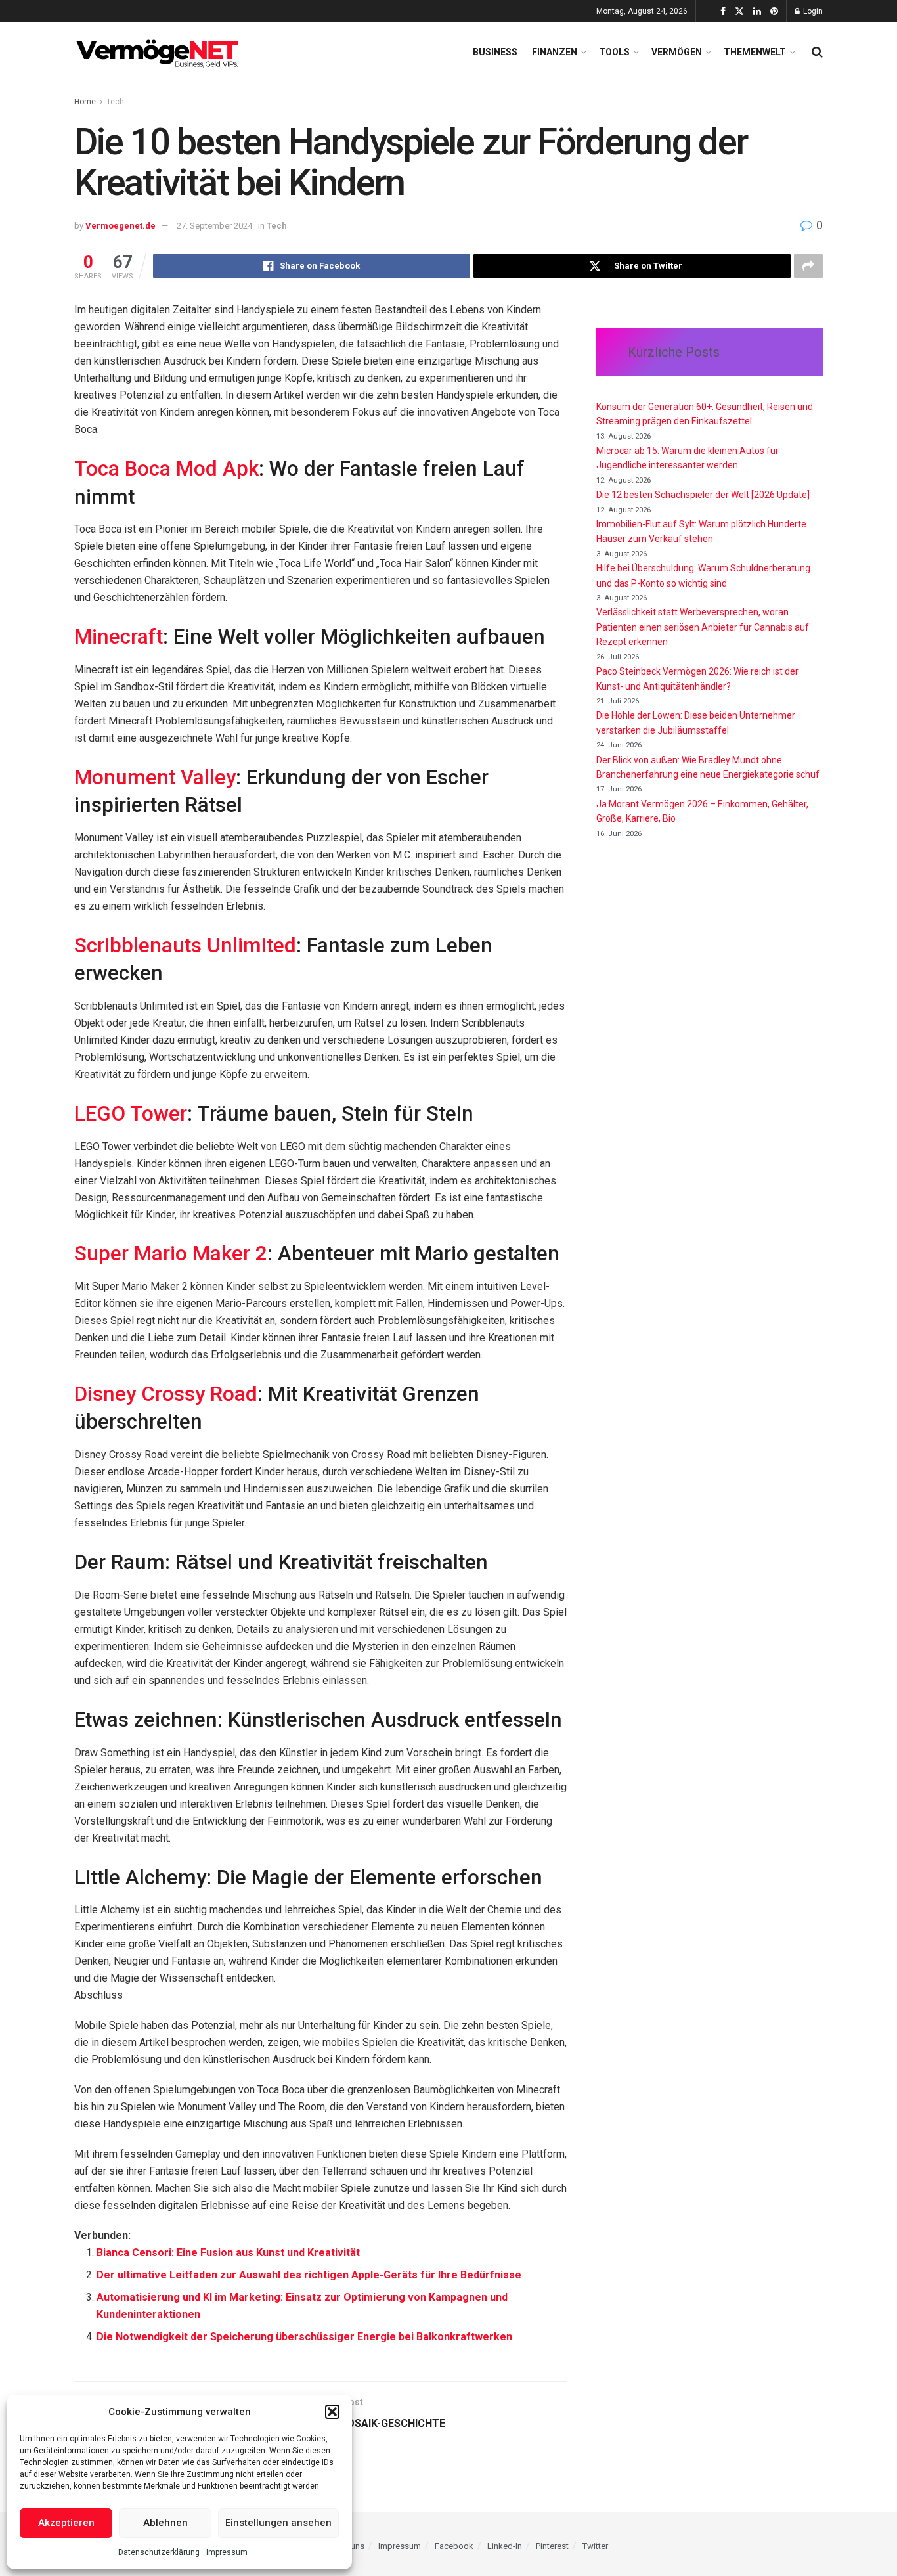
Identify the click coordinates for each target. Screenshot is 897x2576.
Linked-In (505, 2546)
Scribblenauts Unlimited (185, 945)
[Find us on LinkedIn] (757, 11)
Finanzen (555, 52)
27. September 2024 (214, 226)
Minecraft (119, 637)
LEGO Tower (131, 1114)
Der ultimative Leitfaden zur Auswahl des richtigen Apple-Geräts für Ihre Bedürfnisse (309, 2275)
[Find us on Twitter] (739, 11)
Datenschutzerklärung (159, 2552)
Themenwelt (755, 52)
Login (812, 11)
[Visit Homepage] (160, 52)
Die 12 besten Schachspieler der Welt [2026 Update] (703, 495)
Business (495, 52)
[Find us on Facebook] (723, 11)
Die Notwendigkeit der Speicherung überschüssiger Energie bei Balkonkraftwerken (304, 2337)
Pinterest (552, 2546)
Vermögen (677, 52)
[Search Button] (817, 52)
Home (85, 102)
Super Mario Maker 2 (171, 1254)
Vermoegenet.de (120, 226)
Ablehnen (165, 2523)
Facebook (454, 2546)
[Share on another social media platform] (808, 266)
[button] (332, 2412)
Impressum (227, 2552)
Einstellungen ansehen (278, 2523)
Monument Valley (155, 777)
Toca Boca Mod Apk (166, 469)
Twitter (595, 2546)
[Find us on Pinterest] (774, 11)
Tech (115, 102)
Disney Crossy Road (166, 1394)
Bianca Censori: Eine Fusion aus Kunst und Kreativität (228, 2253)
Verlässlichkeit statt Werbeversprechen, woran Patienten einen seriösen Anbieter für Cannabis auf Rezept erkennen (703, 627)
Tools (614, 52)
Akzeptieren (66, 2523)
